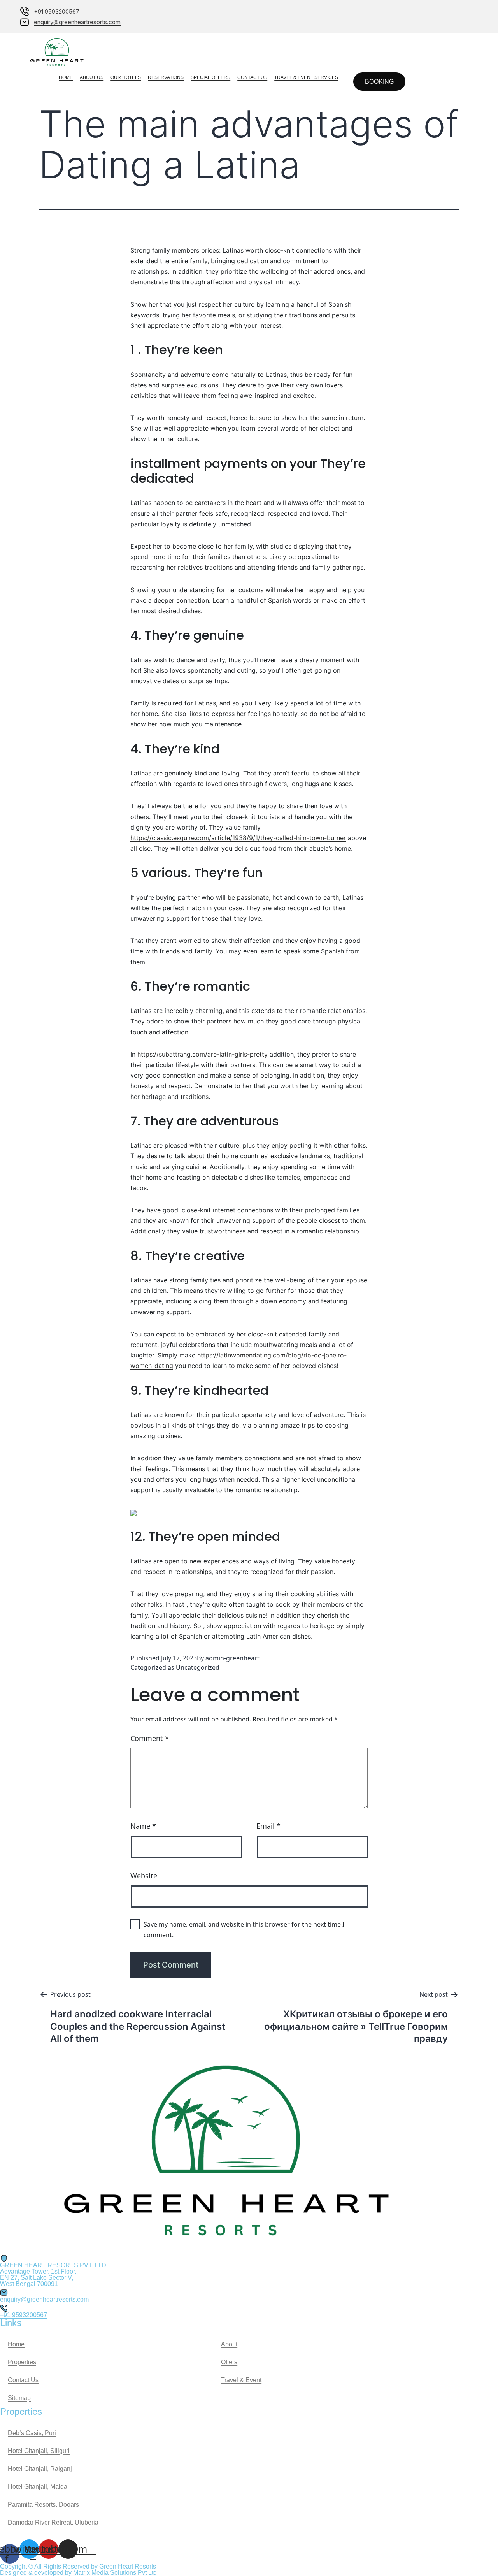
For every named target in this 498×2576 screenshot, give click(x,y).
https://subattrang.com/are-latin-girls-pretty (203, 1054)
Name (143, 1826)
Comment (150, 1738)
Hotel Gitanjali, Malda (38, 2487)
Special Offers (210, 77)
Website (144, 1876)
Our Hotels (126, 77)
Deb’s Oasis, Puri (32, 2433)
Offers (229, 2362)
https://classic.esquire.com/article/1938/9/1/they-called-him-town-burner (238, 838)
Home (66, 77)
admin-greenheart (232, 1658)
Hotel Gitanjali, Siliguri (39, 2451)
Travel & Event (241, 2380)
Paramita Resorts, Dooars (43, 2505)
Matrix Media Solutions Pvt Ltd (115, 2573)
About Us (92, 77)
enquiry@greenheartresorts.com (44, 2299)
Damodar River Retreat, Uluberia (53, 2522)
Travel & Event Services (306, 77)
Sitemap (19, 2398)
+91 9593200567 (24, 2315)
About (229, 2344)
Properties (22, 2362)
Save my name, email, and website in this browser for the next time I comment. (244, 1930)
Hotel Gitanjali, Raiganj (40, 2469)
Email (268, 1826)
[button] (379, 82)
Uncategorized (198, 1667)
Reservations (166, 77)
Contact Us (252, 77)
